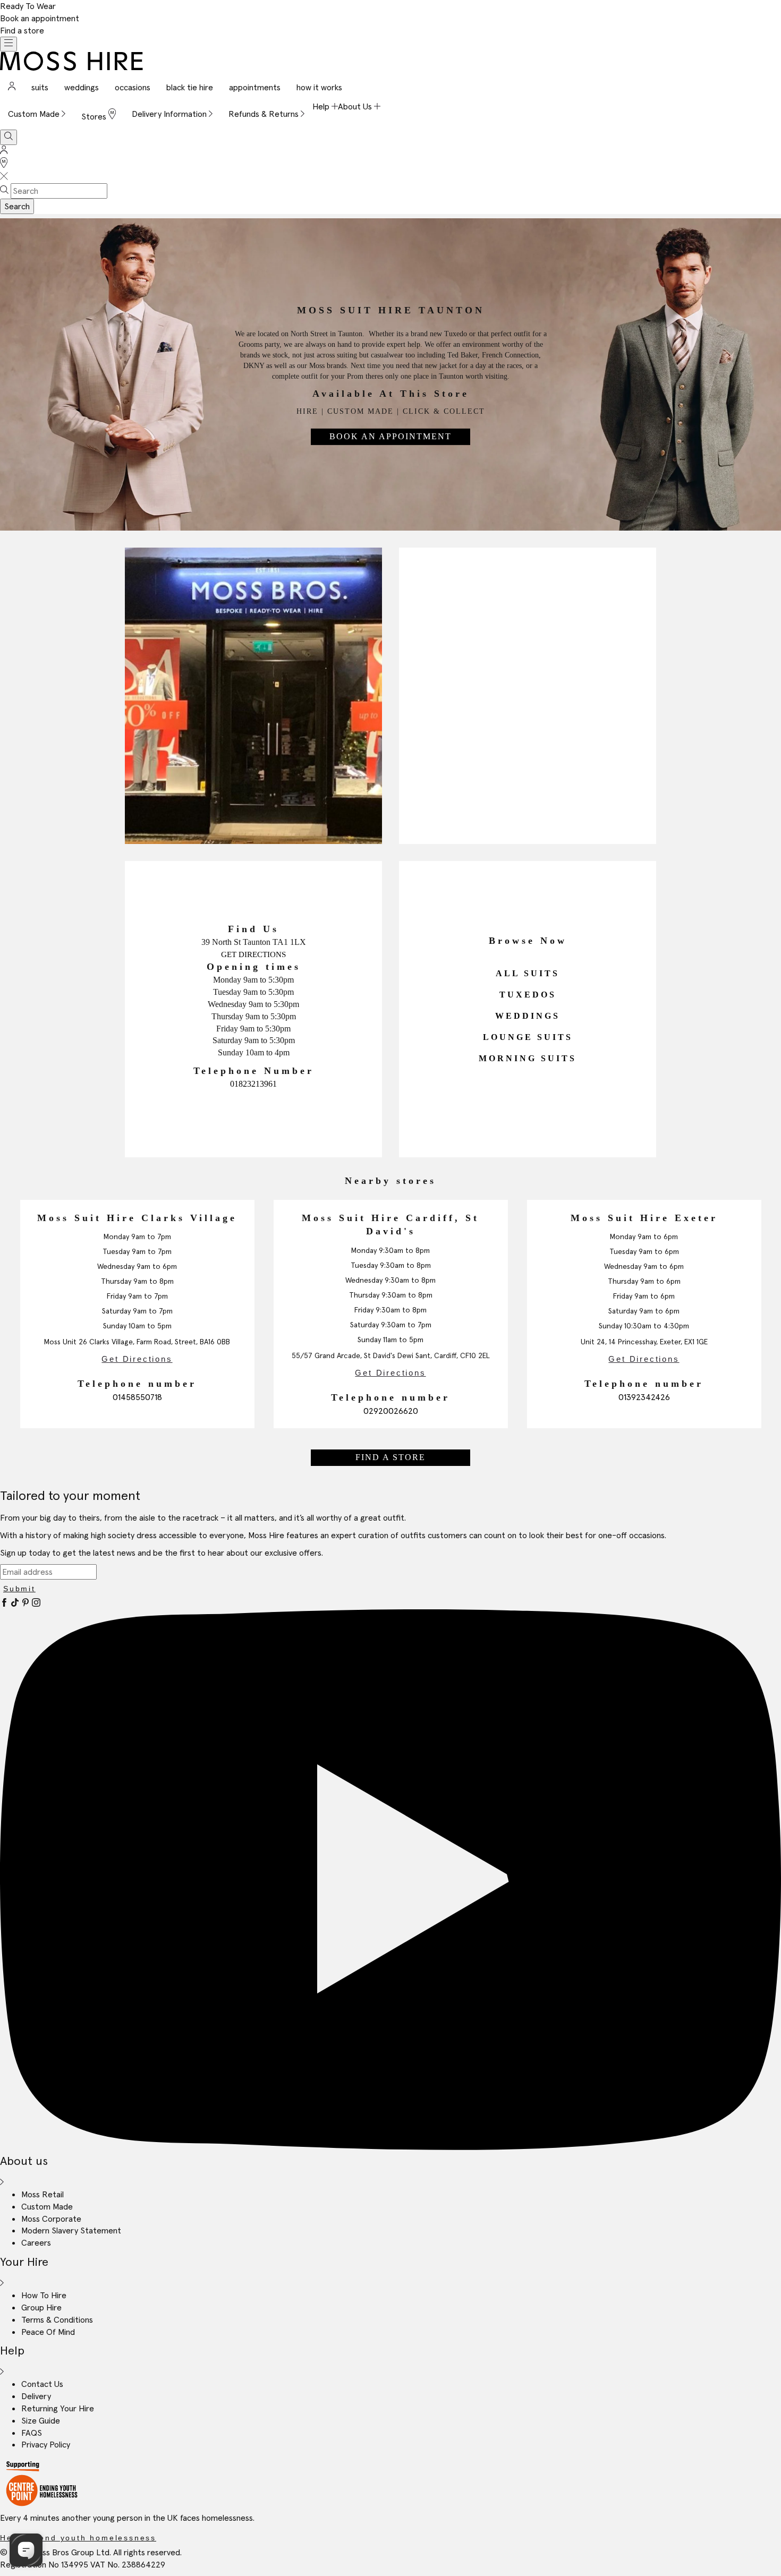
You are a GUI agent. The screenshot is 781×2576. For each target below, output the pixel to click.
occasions (133, 87)
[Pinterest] (27, 1603)
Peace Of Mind (48, 2332)
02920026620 (391, 1411)
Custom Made (47, 2206)
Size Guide (41, 2420)
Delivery (36, 2396)
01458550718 (137, 1397)
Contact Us (42, 2384)
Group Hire (41, 2307)
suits (40, 87)
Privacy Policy (46, 2444)
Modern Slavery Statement (71, 2230)
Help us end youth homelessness (78, 2538)
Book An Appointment (390, 436)
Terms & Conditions (57, 2319)
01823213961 (253, 1084)
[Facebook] (5, 1603)
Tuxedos (528, 995)
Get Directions (253, 954)
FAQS (32, 2433)
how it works (319, 87)
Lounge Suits (528, 1037)
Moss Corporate (51, 2219)
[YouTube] (390, 2147)
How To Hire (44, 2295)
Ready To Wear (28, 6)
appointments (255, 87)
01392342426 (644, 1397)
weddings (82, 87)
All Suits (528, 974)
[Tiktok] (16, 1603)
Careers (36, 2242)
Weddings (528, 1016)
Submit (19, 1589)
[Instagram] (36, 1603)
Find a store (22, 30)
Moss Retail (43, 2194)
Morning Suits (528, 1059)
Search (17, 206)
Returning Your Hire (58, 2408)
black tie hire (190, 87)
